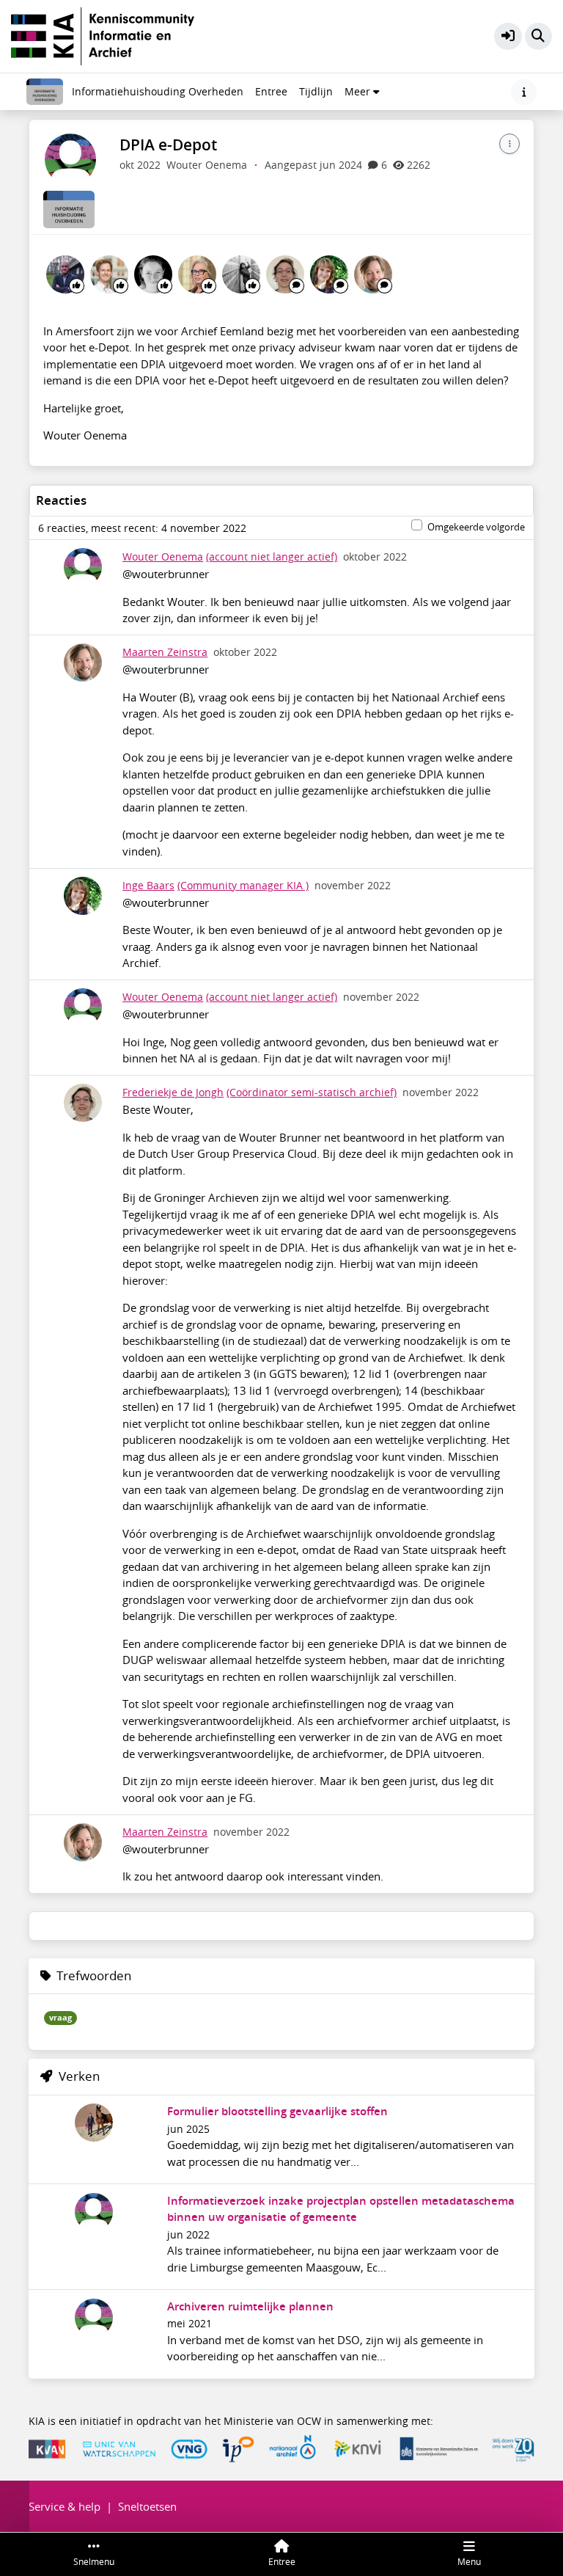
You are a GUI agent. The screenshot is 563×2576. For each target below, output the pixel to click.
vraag (60, 2018)
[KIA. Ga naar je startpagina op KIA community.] (103, 34)
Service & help (65, 2506)
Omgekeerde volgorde (476, 527)
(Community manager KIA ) (243, 886)
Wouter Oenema (163, 557)
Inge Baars (148, 886)
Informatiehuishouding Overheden (158, 92)
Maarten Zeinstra (165, 652)
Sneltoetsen (147, 2506)
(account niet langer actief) (272, 557)
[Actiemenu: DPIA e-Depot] (509, 144)
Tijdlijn (319, 95)
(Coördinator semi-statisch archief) (312, 1092)
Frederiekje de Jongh (173, 1092)
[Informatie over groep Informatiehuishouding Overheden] (524, 92)
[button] (508, 37)
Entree (271, 92)
